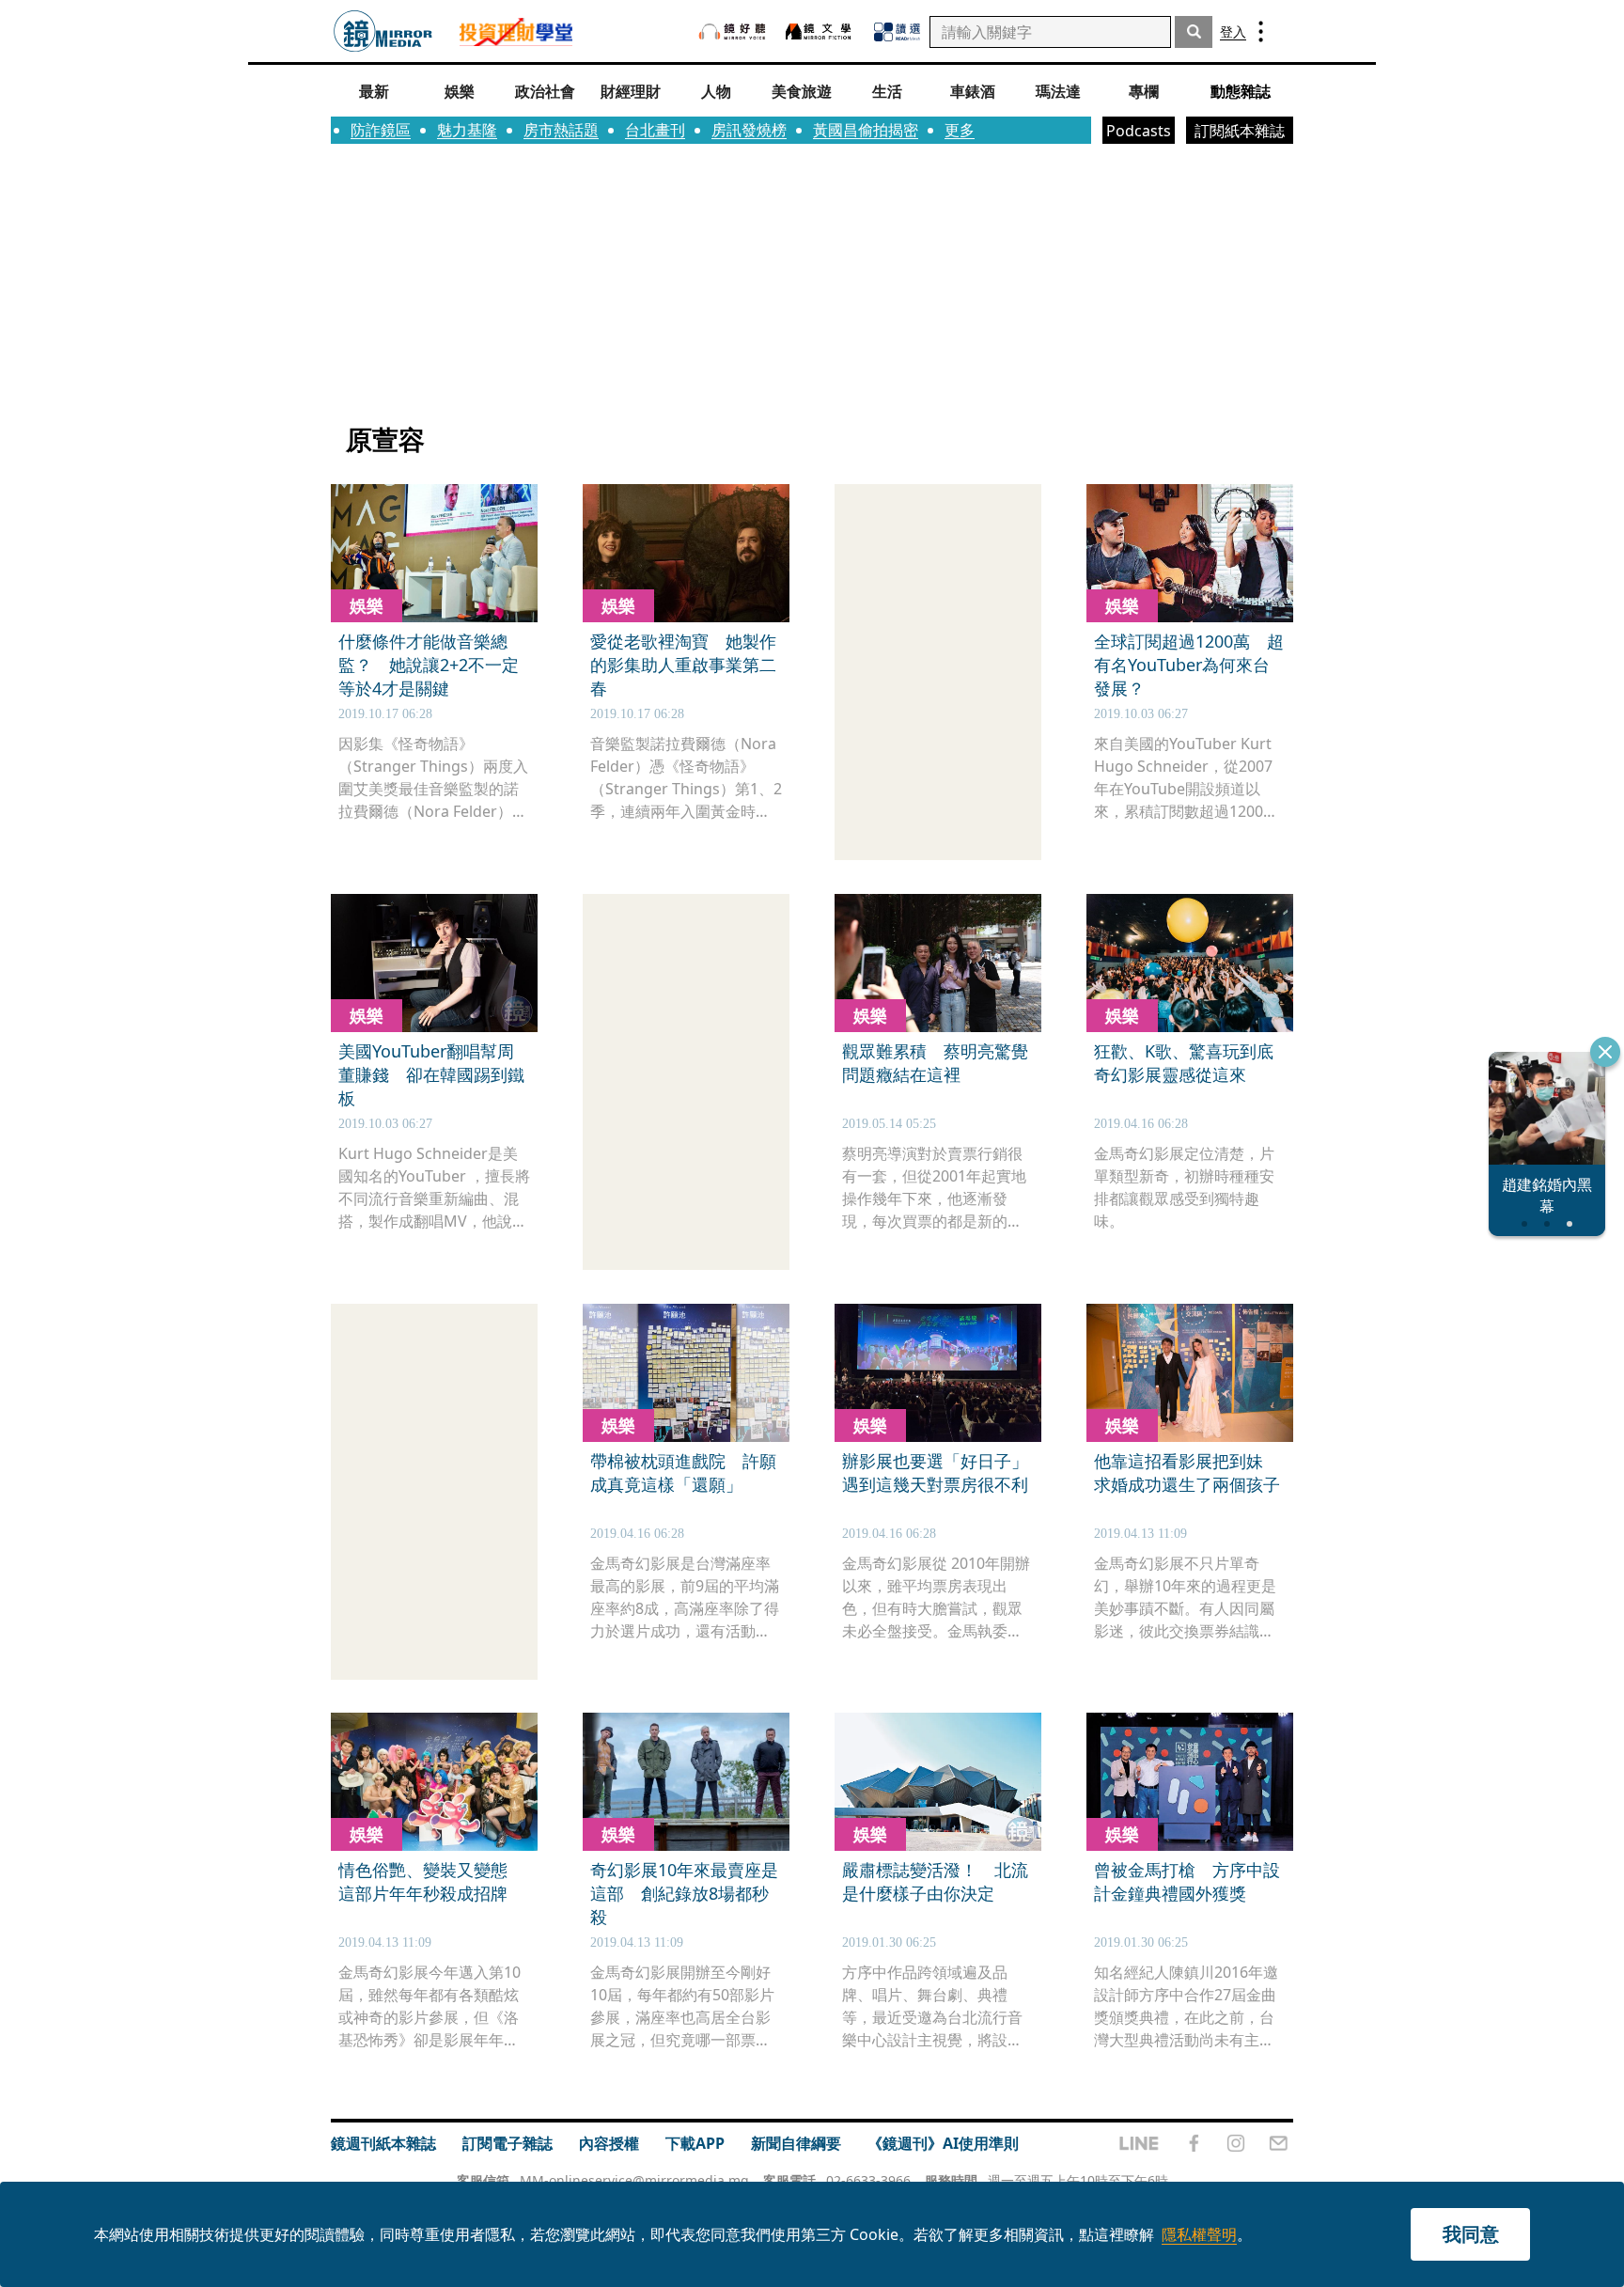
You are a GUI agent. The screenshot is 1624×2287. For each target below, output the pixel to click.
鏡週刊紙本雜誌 (383, 2143)
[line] (1139, 2143)
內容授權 (609, 2143)
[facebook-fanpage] (1194, 2143)
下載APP (695, 2143)
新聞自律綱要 (796, 2143)
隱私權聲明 (1199, 2234)
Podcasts (1139, 131)
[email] (1279, 2143)
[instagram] (1236, 2143)
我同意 (1471, 2234)
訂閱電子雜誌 (507, 2143)
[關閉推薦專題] (1605, 1052)
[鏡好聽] (732, 31)
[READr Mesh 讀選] (897, 32)
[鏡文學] (820, 31)
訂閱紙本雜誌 (1240, 131)
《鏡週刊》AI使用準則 (943, 2143)
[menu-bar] (1261, 31)
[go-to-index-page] (383, 31)
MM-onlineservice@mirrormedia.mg (634, 2180)
